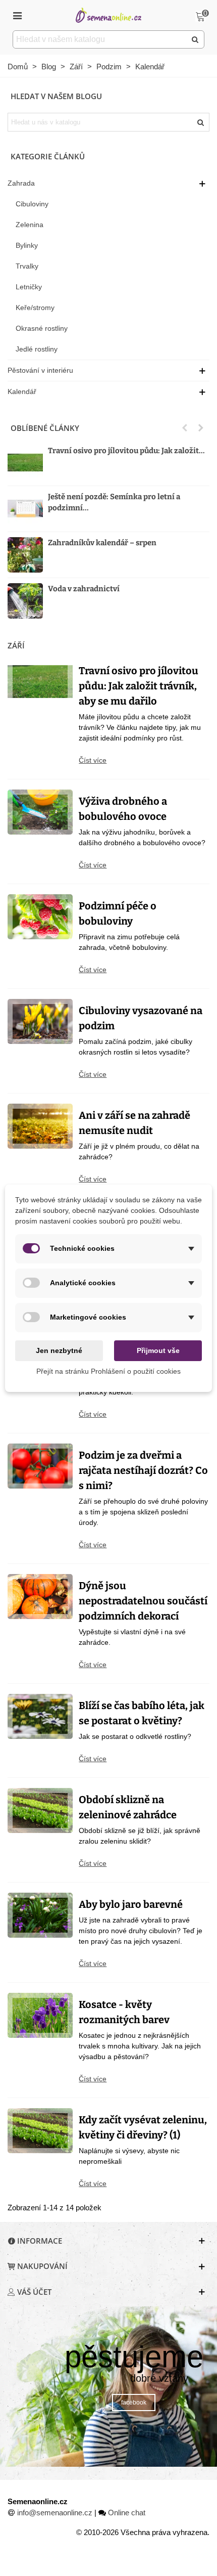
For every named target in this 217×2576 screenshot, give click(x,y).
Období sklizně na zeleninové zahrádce (128, 1807)
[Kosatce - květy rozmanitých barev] (40, 2015)
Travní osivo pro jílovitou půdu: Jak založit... (126, 451)
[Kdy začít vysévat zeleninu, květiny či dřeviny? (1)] (40, 2130)
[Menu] (17, 15)
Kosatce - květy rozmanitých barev (124, 2012)
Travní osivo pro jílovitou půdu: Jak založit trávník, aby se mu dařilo (139, 686)
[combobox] (100, 39)
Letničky (29, 287)
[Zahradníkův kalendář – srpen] (25, 555)
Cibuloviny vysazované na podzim (141, 1018)
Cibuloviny (32, 204)
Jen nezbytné (59, 1350)
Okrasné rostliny (42, 328)
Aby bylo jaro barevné (131, 1904)
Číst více (93, 760)
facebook (134, 2403)
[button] (185, 428)
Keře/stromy (35, 308)
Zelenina (30, 225)
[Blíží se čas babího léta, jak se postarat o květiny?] (40, 1716)
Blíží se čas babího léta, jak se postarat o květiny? (142, 1713)
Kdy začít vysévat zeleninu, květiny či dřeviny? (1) (143, 2127)
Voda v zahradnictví (84, 589)
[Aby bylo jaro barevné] (40, 1915)
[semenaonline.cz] (108, 15)
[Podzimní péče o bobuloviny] (40, 916)
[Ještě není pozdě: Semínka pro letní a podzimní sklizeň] (25, 509)
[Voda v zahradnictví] (25, 601)
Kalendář (22, 391)
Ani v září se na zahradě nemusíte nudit (134, 1123)
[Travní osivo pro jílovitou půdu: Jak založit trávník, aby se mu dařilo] (25, 463)
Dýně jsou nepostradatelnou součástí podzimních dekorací (143, 1601)
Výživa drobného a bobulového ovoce (123, 809)
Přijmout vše (158, 1350)
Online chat (127, 2513)
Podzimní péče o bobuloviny (118, 913)
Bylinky (27, 245)
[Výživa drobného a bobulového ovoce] (40, 812)
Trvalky (27, 266)
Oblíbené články (45, 428)
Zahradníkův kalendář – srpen (102, 543)
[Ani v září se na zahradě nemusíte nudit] (40, 1126)
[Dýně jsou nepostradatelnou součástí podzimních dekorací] (40, 1596)
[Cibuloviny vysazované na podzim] (40, 1021)
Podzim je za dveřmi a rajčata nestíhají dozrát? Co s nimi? (143, 1470)
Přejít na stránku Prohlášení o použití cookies (108, 1371)
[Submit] (195, 39)
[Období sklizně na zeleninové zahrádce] (40, 1810)
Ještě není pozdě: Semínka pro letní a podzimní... (114, 503)
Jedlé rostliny (37, 349)
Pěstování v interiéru (40, 370)
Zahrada (21, 183)
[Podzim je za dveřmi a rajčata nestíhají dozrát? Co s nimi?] (40, 1466)
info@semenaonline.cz (55, 2513)
